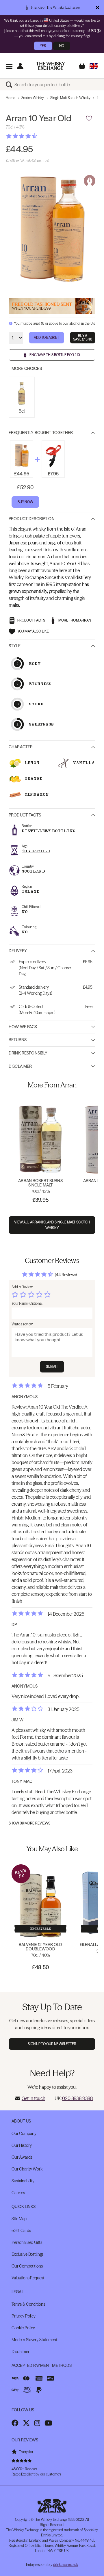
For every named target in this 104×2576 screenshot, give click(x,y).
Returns (18, 1040)
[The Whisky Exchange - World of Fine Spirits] (51, 66)
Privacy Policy (24, 2316)
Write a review (22, 1324)
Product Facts (25, 815)
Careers (18, 2193)
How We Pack (23, 1027)
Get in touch (34, 2098)
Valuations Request (28, 2278)
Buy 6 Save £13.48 (83, 337)
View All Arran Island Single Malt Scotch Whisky (52, 1225)
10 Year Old (36, 851)
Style (15, 646)
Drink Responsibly (28, 1053)
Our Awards (22, 2157)
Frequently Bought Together (41, 433)
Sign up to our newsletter (52, 2044)
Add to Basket (47, 337)
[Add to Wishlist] (89, 118)
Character (21, 747)
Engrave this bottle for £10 (55, 355)
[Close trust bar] (97, 8)
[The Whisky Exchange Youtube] (48, 2423)
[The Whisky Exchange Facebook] (15, 2423)
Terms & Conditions (28, 2304)
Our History (22, 2145)
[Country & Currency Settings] (94, 66)
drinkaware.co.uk (66, 2565)
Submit (52, 1367)
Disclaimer (20, 1066)
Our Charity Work (27, 2169)
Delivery (18, 951)
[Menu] (9, 66)
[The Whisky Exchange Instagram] (37, 2423)
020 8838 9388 (77, 2098)
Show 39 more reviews (29, 1823)
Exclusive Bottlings (27, 2254)
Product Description (32, 519)
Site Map (19, 2219)
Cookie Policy (23, 2328)
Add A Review (22, 1287)
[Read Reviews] (36, 136)
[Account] (20, 66)
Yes (43, 46)
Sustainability (23, 2181)
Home (10, 98)
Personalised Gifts (27, 2242)
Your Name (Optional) (27, 1303)
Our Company (24, 2134)
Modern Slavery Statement (35, 2340)
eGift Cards (21, 2231)
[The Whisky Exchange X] (26, 2423)
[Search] (10, 85)
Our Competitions (27, 2266)
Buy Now (25, 502)
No (62, 46)
